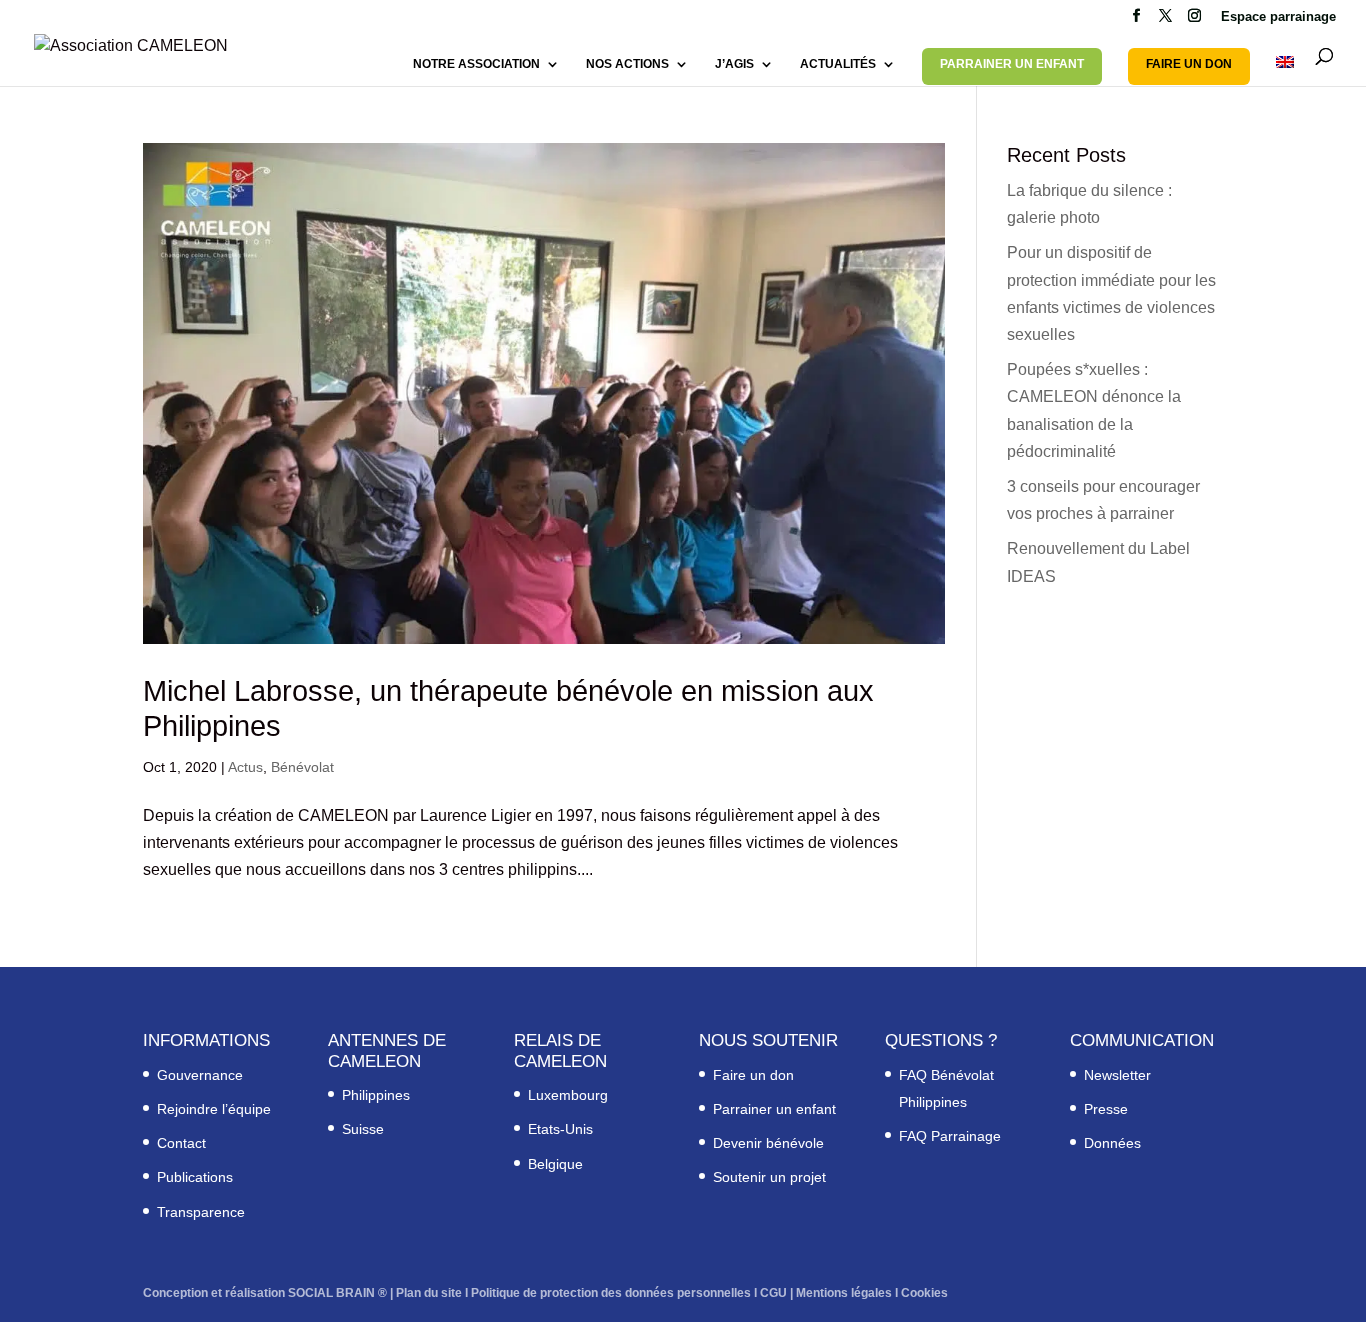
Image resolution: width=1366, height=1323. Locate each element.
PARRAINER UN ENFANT (1012, 64)
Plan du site (429, 1293)
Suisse (363, 1129)
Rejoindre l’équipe (214, 1109)
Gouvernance (200, 1075)
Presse (1106, 1109)
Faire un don (753, 1075)
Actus (245, 767)
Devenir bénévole (768, 1143)
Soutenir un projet (769, 1177)
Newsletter (1117, 1075)
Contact (181, 1143)
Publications (195, 1177)
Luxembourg (568, 1095)
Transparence (201, 1212)
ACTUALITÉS (838, 64)
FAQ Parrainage (950, 1136)
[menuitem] (1285, 71)
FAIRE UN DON (1189, 64)
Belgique (555, 1164)
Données (1112, 1143)
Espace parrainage (1278, 17)
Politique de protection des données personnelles (611, 1293)
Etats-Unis (560, 1129)
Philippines (376, 1095)
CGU (773, 1293)
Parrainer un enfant (774, 1109)
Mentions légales (844, 1293)
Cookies (924, 1293)
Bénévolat (302, 767)
